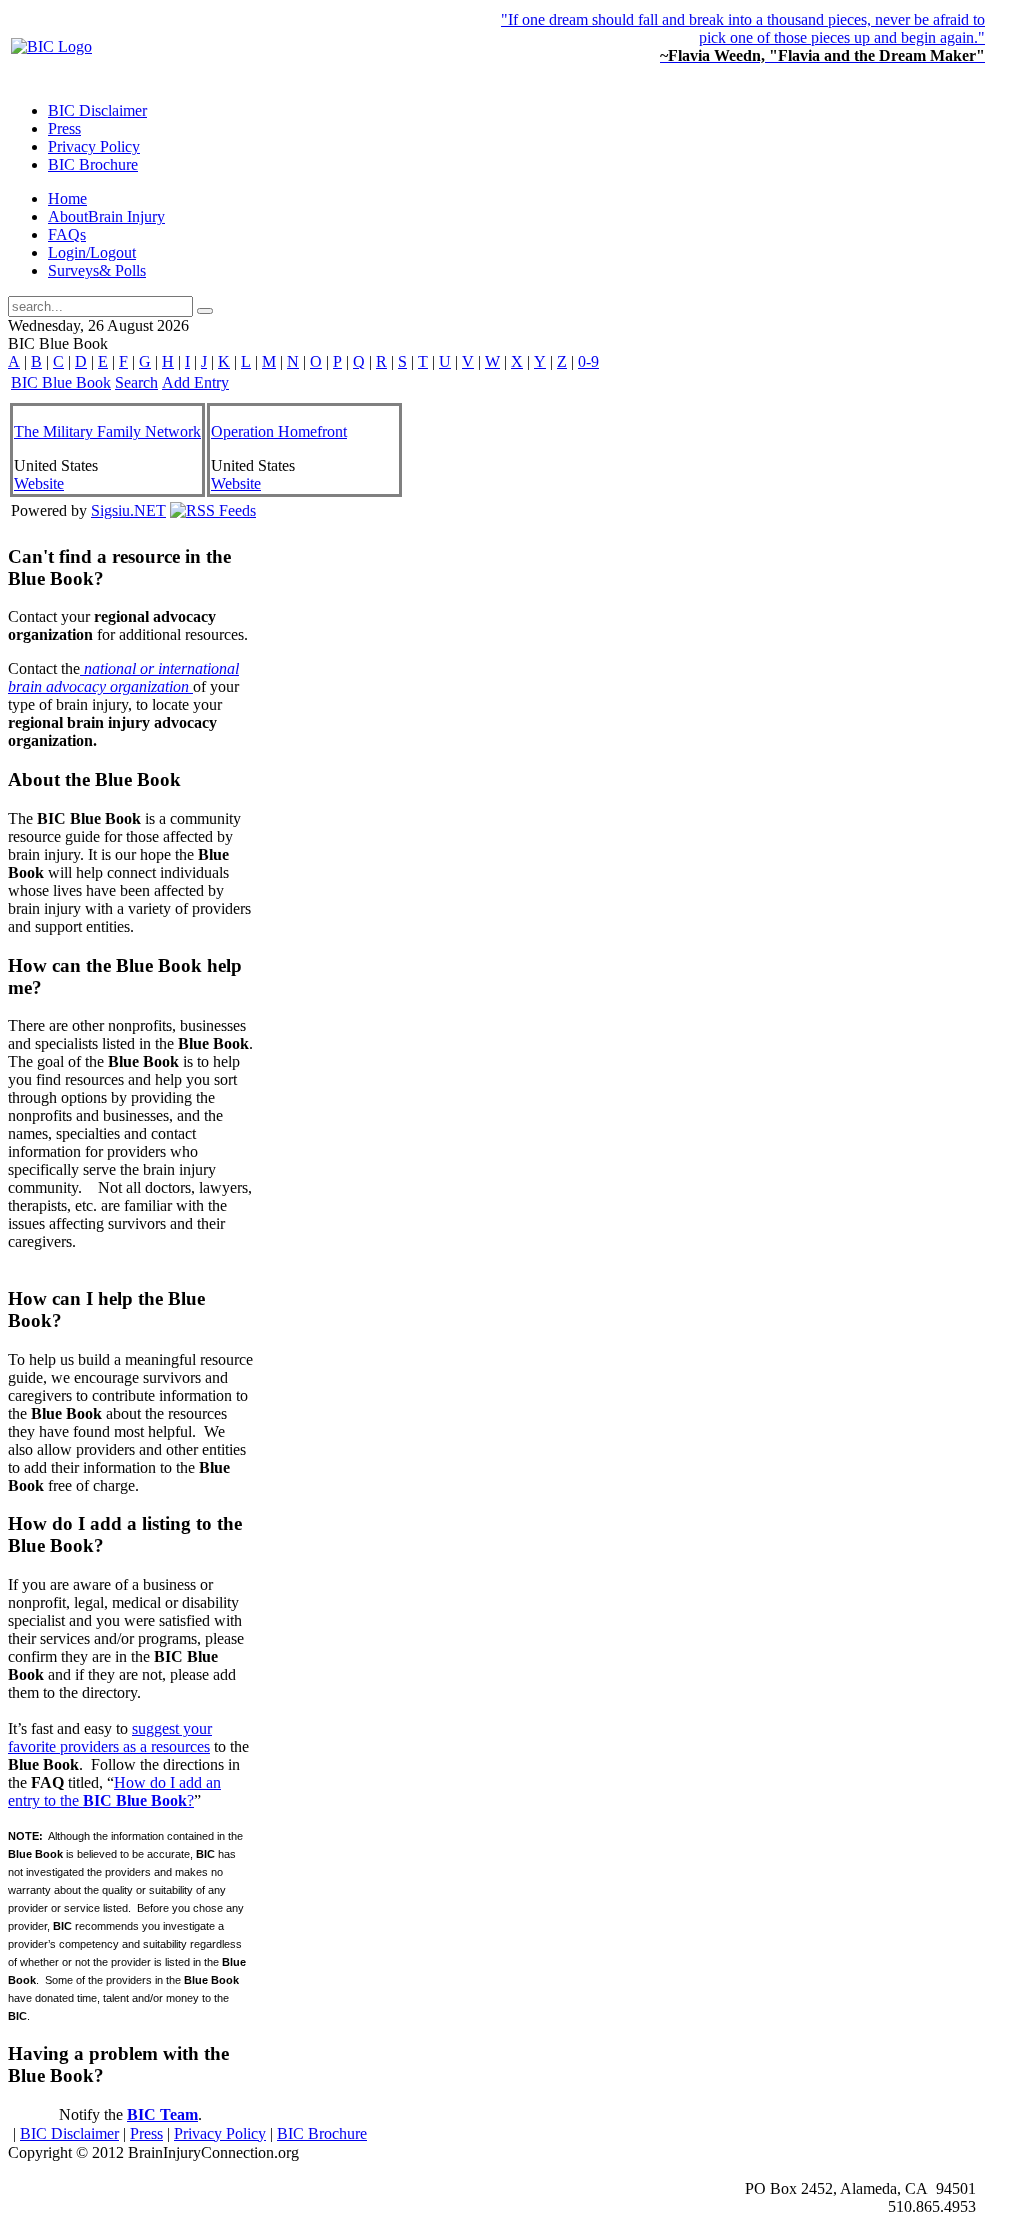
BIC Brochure (322, 2133)
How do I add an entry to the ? (114, 1791)
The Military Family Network (107, 431)
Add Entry (195, 382)
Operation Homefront (279, 431)
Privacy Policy (220, 2133)
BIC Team (162, 2114)
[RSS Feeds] (213, 510)
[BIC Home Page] (51, 46)
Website (39, 483)
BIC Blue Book (61, 382)
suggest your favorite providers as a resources (110, 1737)
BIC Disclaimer (69, 2133)
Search (136, 382)
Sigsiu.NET (128, 510)
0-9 (588, 361)
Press (146, 2133)
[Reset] (205, 311)
